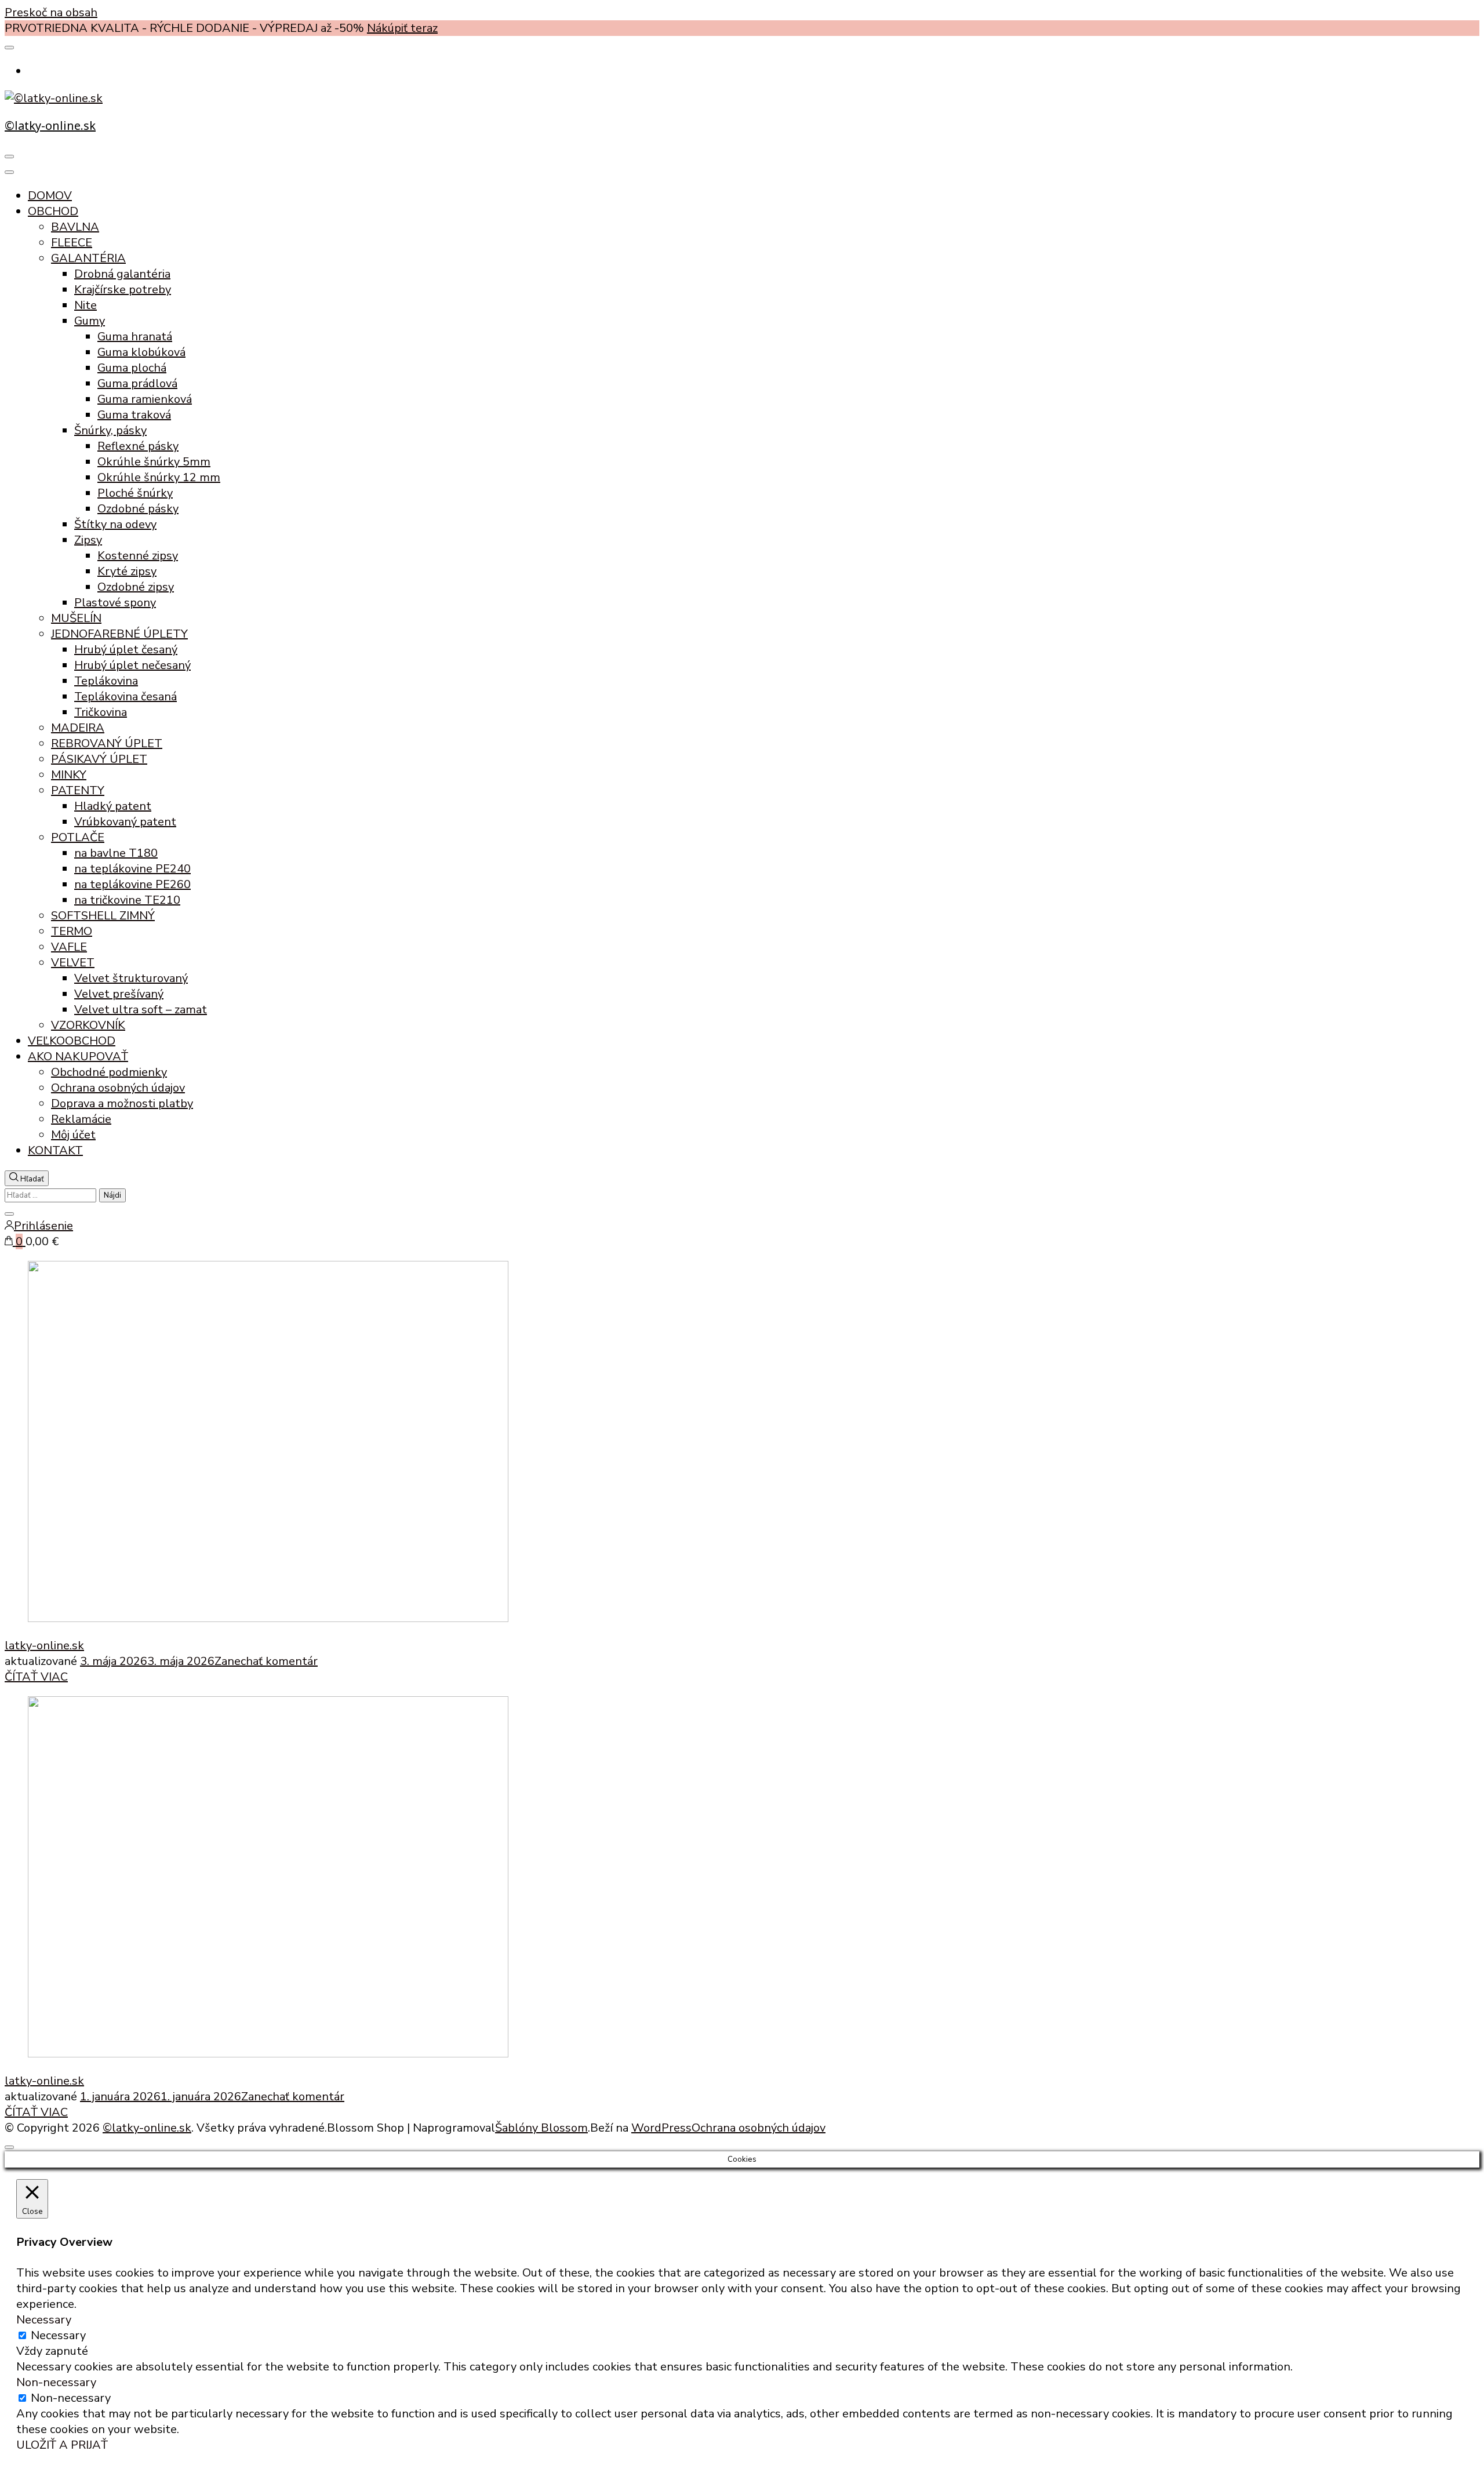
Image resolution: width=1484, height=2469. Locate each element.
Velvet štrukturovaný (131, 978)
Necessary (58, 2335)
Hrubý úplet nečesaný (132, 665)
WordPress (661, 2128)
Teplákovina (106, 681)
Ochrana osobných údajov (118, 1088)
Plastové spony (115, 603)
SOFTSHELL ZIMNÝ (103, 916)
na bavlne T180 (116, 853)
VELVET (73, 963)
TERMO (72, 931)
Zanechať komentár (266, 1661)
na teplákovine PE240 (132, 869)
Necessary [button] (44, 2320)
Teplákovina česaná (126, 697)
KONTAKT (55, 1150)
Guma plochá (132, 368)
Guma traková (134, 415)
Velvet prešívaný (119, 994)
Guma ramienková (145, 399)
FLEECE (72, 243)
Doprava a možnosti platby (122, 1103)
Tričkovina (101, 712)
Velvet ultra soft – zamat (141, 1010)
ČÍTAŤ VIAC (36, 1677)
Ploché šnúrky (135, 493)
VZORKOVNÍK (88, 1025)
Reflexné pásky (138, 446)
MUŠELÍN (76, 618)
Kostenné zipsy (138, 556)
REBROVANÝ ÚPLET (107, 743)
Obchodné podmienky (109, 1072)
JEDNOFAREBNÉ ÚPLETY (119, 634)
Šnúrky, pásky (110, 430)
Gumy (90, 321)
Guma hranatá (135, 337)
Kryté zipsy (127, 571)
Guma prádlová (137, 383)
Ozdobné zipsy (136, 587)
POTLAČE (78, 837)
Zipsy (88, 540)
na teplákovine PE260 (132, 884)
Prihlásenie (43, 1226)
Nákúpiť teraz (402, 28)
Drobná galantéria (122, 274)
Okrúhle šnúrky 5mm (154, 462)
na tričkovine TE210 (127, 900)
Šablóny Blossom (541, 2128)
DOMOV (50, 196)
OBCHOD (53, 211)
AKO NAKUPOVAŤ (78, 1057)
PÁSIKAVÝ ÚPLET (99, 759)
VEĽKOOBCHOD (72, 1041)
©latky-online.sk (50, 126)
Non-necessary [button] (56, 2382)
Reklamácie (81, 1119)
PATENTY (78, 790)
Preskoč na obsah (51, 12)
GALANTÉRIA (88, 258)
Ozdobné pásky (138, 509)
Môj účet (73, 1135)
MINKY (69, 775)
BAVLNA (75, 227)
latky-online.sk (44, 1646)
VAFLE (69, 947)
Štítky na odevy (115, 524)
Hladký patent (113, 806)
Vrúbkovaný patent (125, 822)
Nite (86, 305)
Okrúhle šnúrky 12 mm (159, 477)
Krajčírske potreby (123, 290)
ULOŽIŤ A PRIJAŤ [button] (62, 2445)
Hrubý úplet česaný (126, 650)
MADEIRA (78, 728)
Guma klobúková (141, 352)
